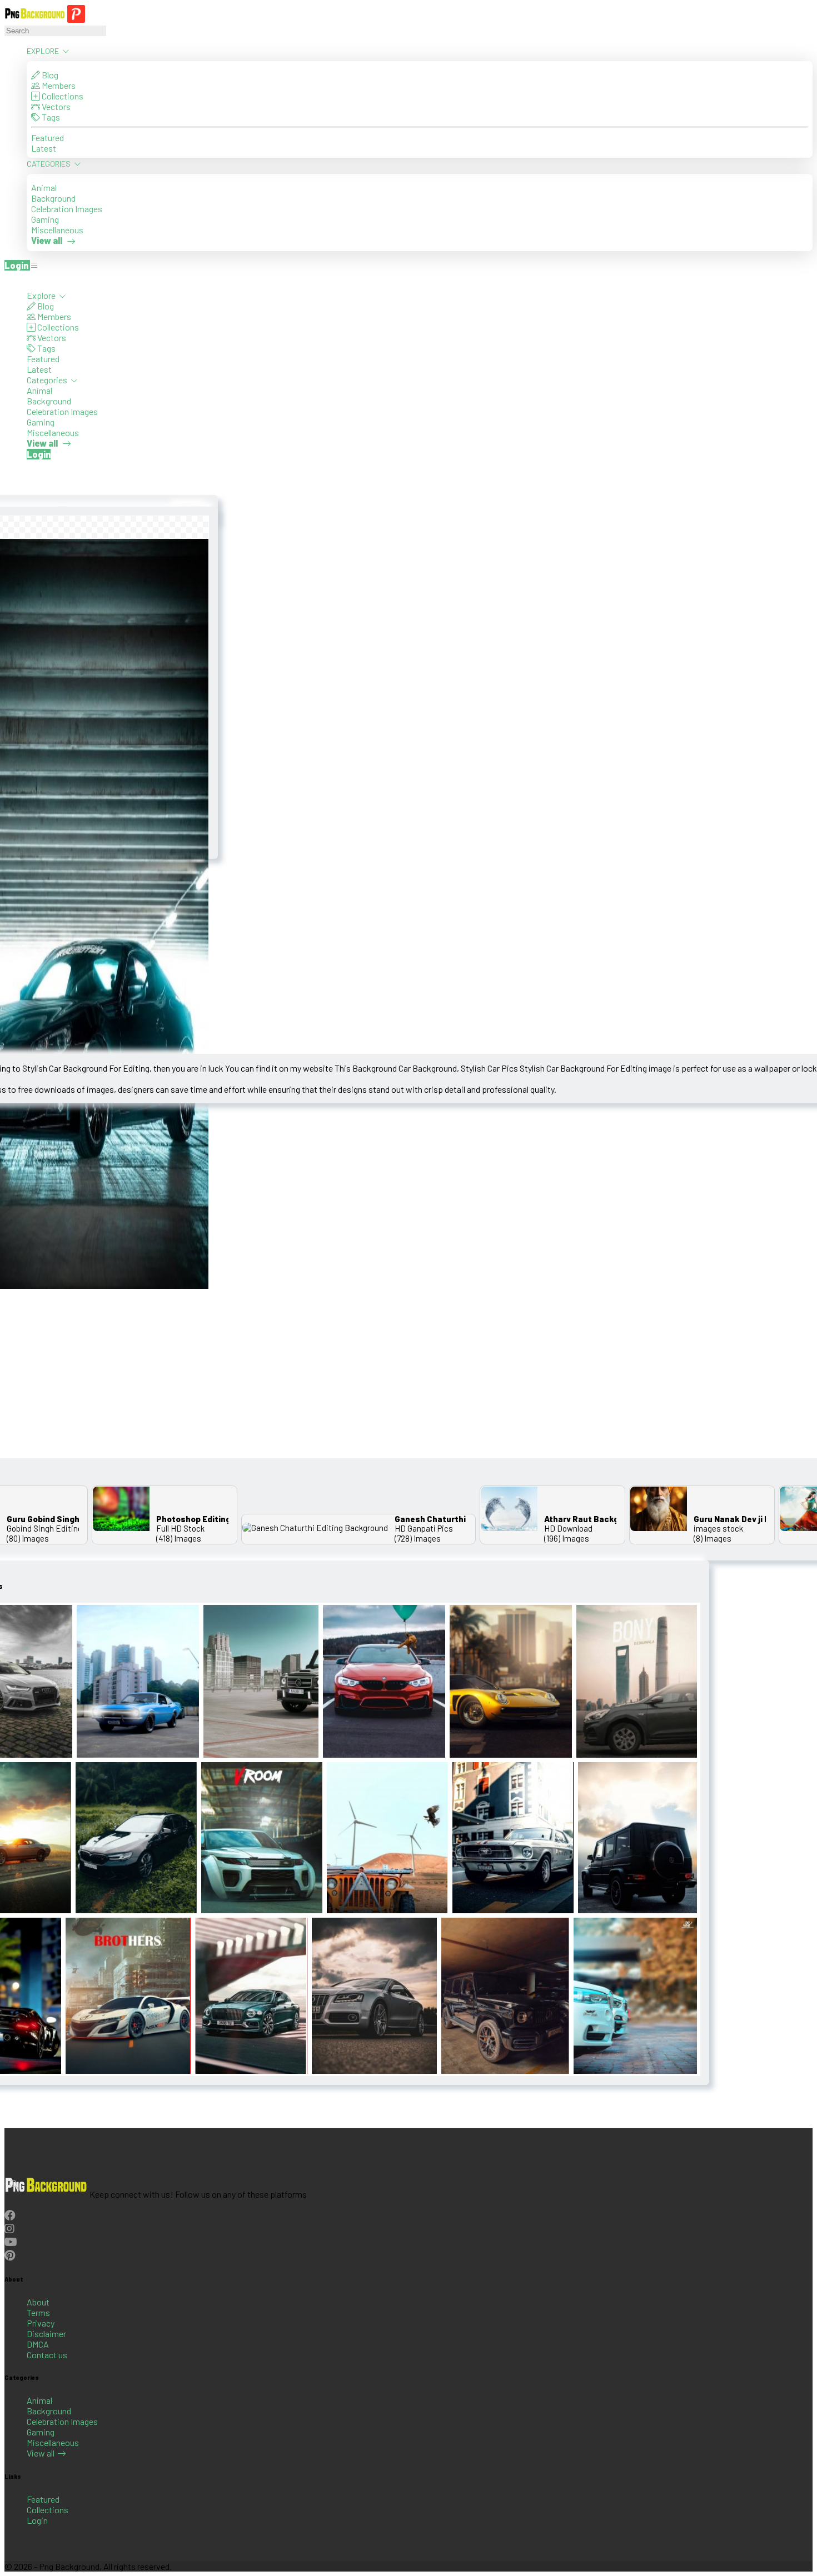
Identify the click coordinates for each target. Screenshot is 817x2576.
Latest (44, 148)
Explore (44, 51)
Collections (62, 96)
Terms (38, 2312)
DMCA (38, 2344)
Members (58, 85)
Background (53, 198)
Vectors (55, 106)
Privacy (41, 2323)
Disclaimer (46, 2334)
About (38, 2302)
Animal (44, 187)
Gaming (45, 219)
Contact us (47, 2355)
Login (37, 2520)
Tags (50, 117)
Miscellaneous (57, 230)
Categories (49, 164)
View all (41, 2453)
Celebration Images (67, 209)
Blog (49, 75)
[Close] (8, 279)
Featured (48, 137)
